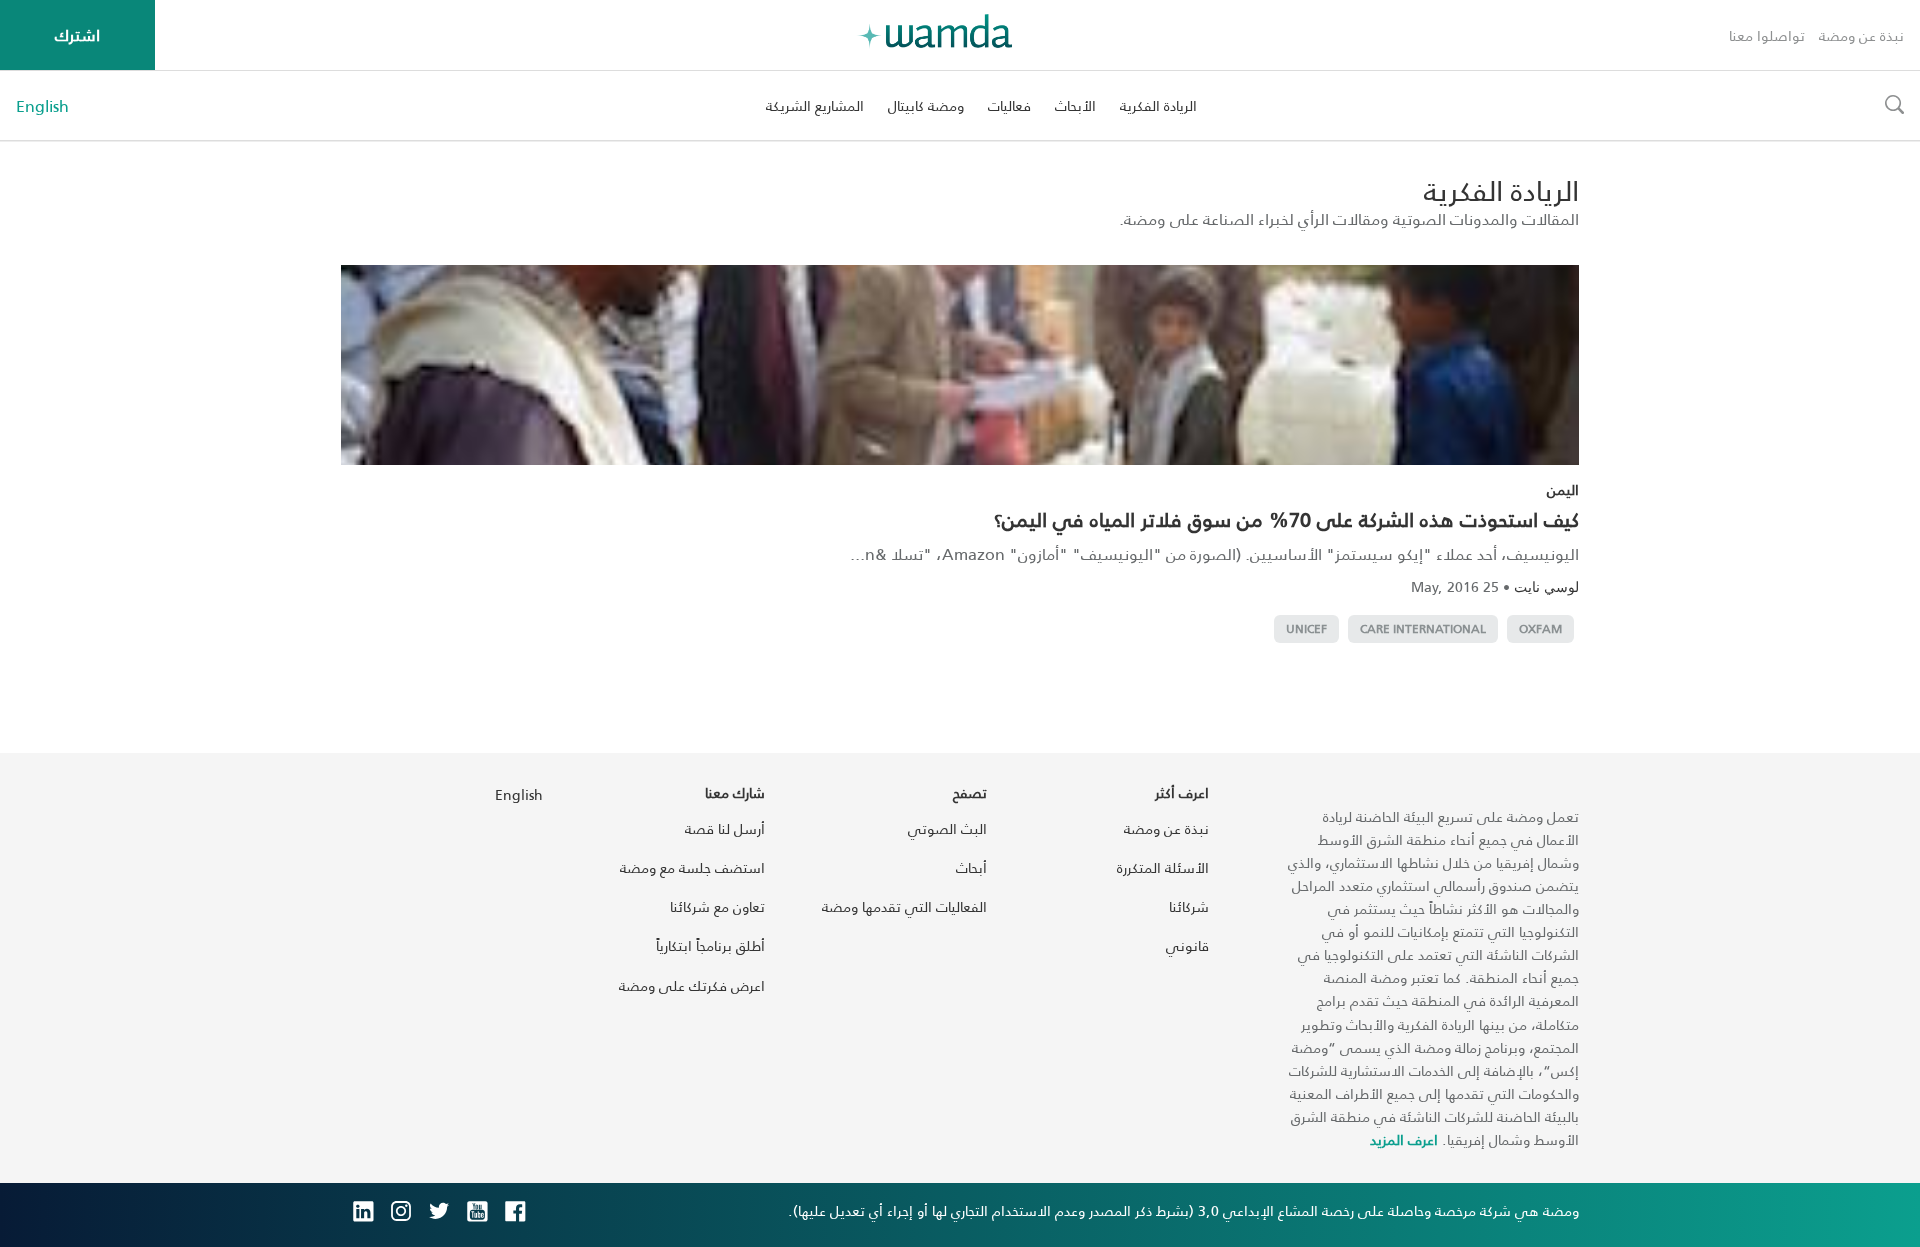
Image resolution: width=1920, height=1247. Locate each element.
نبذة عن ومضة (1861, 35)
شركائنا (1189, 906)
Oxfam (1540, 628)
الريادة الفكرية (1158, 105)
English (42, 106)
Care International (1423, 628)
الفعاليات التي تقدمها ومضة (904, 906)
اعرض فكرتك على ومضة (692, 985)
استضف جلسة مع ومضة (692, 867)
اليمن (1563, 489)
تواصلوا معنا (1767, 35)
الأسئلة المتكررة (1163, 867)
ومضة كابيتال (926, 105)
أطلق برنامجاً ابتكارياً (710, 945)
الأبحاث (1075, 105)
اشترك (77, 34)
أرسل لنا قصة (725, 828)
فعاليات (1009, 105)
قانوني (1187, 945)
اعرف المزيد (1404, 1139)
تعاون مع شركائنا (717, 906)
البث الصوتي (947, 828)
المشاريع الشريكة (815, 105)
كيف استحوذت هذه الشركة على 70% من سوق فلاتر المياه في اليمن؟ (1286, 519)
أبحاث (971, 867)
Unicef (1306, 628)
